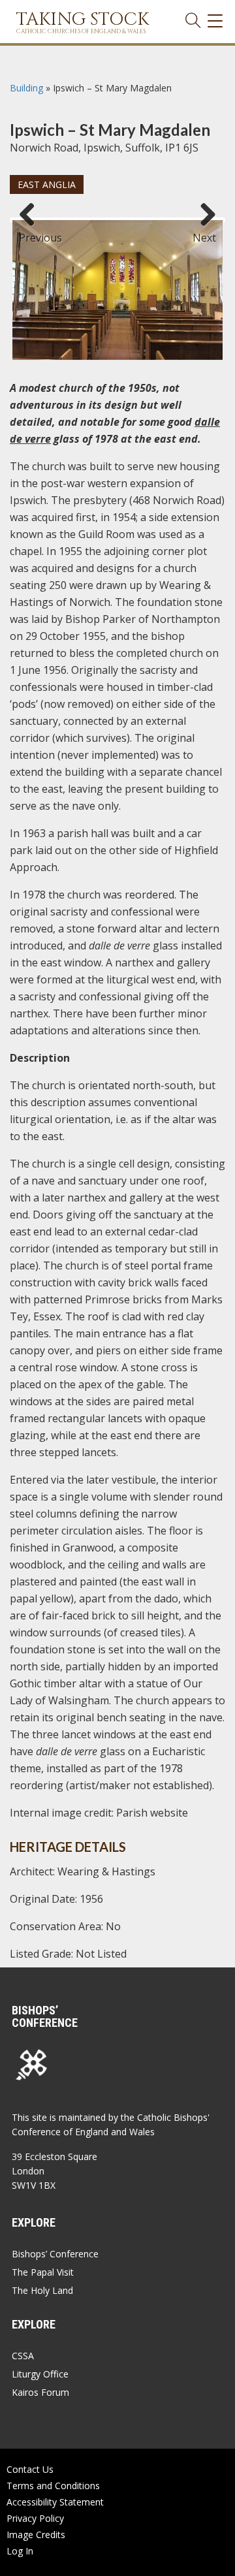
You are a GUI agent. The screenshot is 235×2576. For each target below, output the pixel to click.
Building (26, 88)
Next (204, 232)
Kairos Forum (40, 2392)
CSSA (23, 2356)
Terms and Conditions (53, 2486)
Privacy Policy (35, 2518)
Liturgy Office (40, 2374)
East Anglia (47, 184)
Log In (20, 2551)
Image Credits (36, 2535)
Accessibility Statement (55, 2502)
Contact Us (30, 2469)
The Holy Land (42, 2290)
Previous (32, 232)
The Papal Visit (43, 2272)
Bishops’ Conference (55, 2254)
